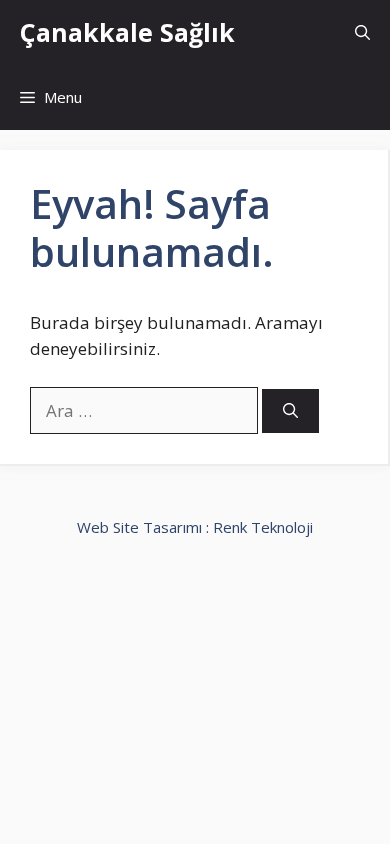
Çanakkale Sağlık (127, 32)
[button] (362, 32)
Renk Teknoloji (263, 527)
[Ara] (290, 411)
